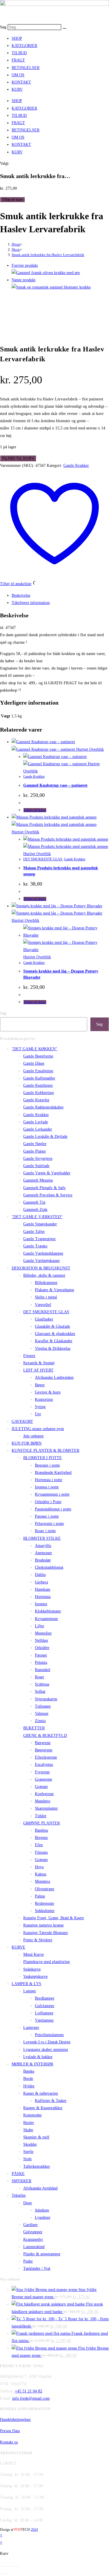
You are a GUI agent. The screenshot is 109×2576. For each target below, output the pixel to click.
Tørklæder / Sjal (37, 2268)
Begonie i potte (47, 1465)
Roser (40, 1677)
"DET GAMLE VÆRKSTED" (37, 1217)
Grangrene (43, 1779)
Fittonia (41, 1852)
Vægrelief (43, 1305)
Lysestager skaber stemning (46, 2050)
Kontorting (44, 1399)
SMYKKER (22, 2181)
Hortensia (43, 1597)
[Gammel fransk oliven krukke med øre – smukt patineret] (46, 273)
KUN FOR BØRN (27, 1443)
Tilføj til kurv (12, 200)
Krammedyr (33, 2240)
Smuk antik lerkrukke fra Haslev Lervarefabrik (48, 255)
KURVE (18, 1947)
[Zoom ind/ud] (2, 2566)
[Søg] (65, 28)
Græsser (41, 1787)
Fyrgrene (42, 1772)
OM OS (18, 75)
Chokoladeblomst (49, 1567)
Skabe (28, 2130)
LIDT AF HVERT (38, 1370)
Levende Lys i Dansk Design (47, 2042)
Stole (27, 2159)
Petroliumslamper (49, 2035)
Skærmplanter (46, 1808)
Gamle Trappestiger (40, 1239)
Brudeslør (43, 1560)
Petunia (41, 1662)
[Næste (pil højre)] (7, 2574)
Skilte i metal (46, 1297)
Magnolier (43, 1633)
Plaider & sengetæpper (42, 2254)
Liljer (40, 1626)
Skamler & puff (36, 2137)
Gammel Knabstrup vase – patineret (55, 785)
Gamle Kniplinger (38, 1085)
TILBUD (19, 53)
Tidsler (41, 1816)
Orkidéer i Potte (48, 1502)
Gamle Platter (35, 1151)
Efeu (39, 1845)
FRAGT (18, 60)
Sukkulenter (45, 1911)
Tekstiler (19, 2195)
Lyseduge (43, 2217)
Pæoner (41, 1655)
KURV (17, 89)
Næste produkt (24, 280)
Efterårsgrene (46, 1757)
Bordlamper (45, 1998)
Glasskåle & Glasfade (52, 1326)
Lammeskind (34, 2247)
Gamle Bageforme (38, 1056)
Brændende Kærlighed (53, 1473)
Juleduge (42, 2210)
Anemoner (43, 1553)
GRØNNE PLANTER (42, 1823)
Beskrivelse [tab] (21, 595)
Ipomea (41, 1604)
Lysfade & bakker (38, 2057)
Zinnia (40, 1721)
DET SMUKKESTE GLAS (43, 859)
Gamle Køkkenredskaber (43, 1107)
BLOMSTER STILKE (42, 1538)
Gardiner (31, 2225)
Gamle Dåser (34, 1063)
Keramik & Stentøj (39, 1363)
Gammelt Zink (35, 1210)
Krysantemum (46, 1619)
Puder (28, 2261)
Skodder (30, 2144)
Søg (3, 27)
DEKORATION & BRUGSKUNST (41, 1268)
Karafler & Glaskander (54, 1341)
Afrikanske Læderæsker (54, 1377)
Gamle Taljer (34, 1232)
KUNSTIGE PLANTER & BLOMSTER (45, 1451)
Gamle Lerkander (38, 1129)
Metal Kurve (34, 1954)
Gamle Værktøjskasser (42, 1261)
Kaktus (41, 1874)
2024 (34, 2530)
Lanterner (31, 2028)
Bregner (41, 1838)
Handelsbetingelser (15, 2420)
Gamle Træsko (35, 1246)
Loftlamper (44, 2013)
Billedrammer (46, 1283)
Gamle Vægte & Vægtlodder (47, 1173)
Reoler (29, 2123)
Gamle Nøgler (35, 1144)
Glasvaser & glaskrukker (55, 1334)
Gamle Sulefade (36, 1166)
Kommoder (33, 2115)
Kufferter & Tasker (51, 2101)
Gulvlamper (45, 2006)
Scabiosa (42, 1684)
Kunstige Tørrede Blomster (46, 1933)
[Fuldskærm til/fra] (7, 2566)
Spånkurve (32, 1969)
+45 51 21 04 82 (28, 2391)
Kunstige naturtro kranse (43, 1925)
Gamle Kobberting (39, 1093)
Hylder (29, 2086)
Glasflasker (44, 1319)
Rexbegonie (44, 1903)
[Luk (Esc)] (18, 2566)
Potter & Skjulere (38, 1940)
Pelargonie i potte (49, 1524)
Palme (40, 1896)
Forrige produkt (25, 265)
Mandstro (43, 1801)
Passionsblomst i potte (53, 1509)
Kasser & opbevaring (41, 2093)
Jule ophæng (33, 1436)
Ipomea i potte (47, 1487)
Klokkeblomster (48, 1611)
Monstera (42, 1881)
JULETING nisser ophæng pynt (38, 1429)
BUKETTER (34, 1728)
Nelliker (42, 1640)
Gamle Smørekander (40, 1224)
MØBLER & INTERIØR (32, 2064)
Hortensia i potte (49, 1480)
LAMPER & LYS (26, 1984)
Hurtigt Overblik (89, 749)
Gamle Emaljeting (38, 1071)
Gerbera (41, 1582)
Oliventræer (45, 1889)
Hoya (39, 1867)
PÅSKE (18, 2174)
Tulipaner (43, 1706)
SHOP (17, 38)
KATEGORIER (24, 46)
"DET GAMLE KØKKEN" (34, 1049)
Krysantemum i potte (52, 1494)
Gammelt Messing (38, 1180)
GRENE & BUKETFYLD (45, 1736)
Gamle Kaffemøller (39, 1078)
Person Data (10, 2431)
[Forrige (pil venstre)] (2, 2574)
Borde (28, 2079)
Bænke (29, 2071)
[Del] (12, 2566)
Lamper (30, 1991)
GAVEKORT (22, 1422)
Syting (40, 1407)
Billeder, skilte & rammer (44, 1275)
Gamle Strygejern (38, 1159)
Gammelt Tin (34, 1202)
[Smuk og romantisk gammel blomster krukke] (51, 287)
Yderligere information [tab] (31, 603)
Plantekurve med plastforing (47, 1962)
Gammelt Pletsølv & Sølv (44, 1188)
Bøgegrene (44, 1750)
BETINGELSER (26, 68)
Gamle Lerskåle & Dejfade (45, 1136)
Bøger (40, 1385)
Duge (28, 2203)
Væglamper (44, 2020)
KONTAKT (21, 82)
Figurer (29, 1356)
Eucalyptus (44, 1765)
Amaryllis (43, 1546)
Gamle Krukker (76, 466)
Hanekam (43, 1589)
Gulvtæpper (33, 2232)
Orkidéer (42, 1648)
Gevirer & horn (48, 1392)
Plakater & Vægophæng (54, 1290)
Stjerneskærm (46, 1699)
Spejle (28, 2152)
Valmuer (42, 1714)
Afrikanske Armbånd (40, 2188)
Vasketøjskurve (35, 1977)
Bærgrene (43, 1743)
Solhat (40, 1691)
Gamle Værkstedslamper (43, 1253)
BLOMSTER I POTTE (43, 1458)
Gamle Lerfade (36, 1122)
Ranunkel (43, 1670)
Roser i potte (45, 1531)
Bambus (41, 1830)
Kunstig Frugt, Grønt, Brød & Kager (54, 1918)
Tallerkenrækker (37, 2166)
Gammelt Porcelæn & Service (48, 1195)
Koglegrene (44, 1794)
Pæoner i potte (47, 1516)
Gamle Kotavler (36, 1100)
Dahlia (40, 1575)
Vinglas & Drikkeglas (53, 1348)
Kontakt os (9, 2442)
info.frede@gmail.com (31, 2398)
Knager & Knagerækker (43, 2108)
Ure (38, 1414)
